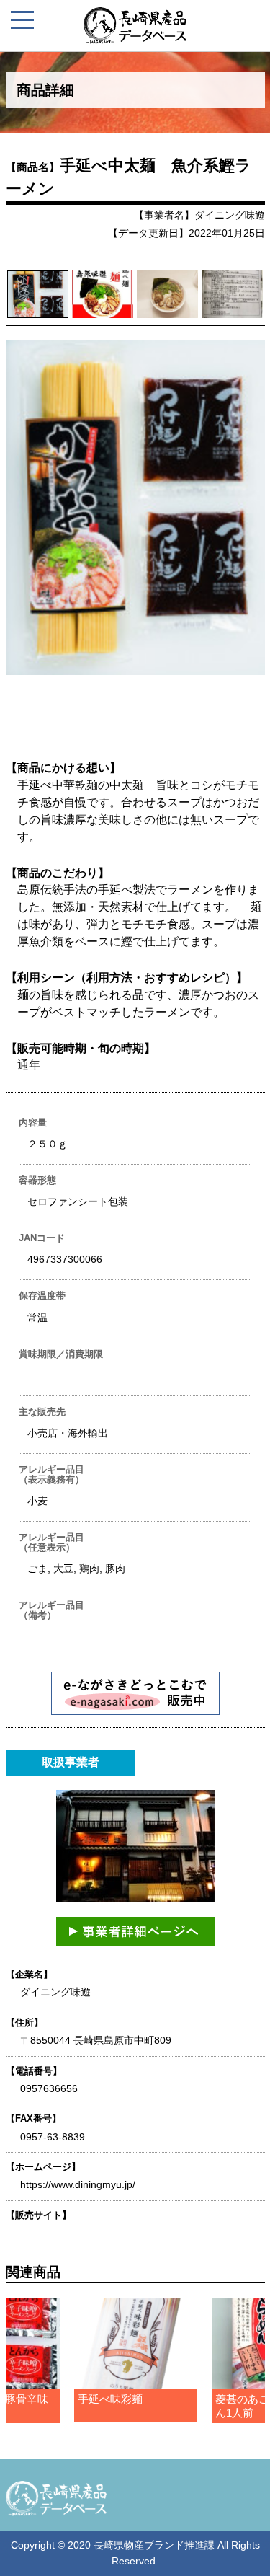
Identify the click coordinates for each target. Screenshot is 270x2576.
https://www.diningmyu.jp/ (78, 2184)
